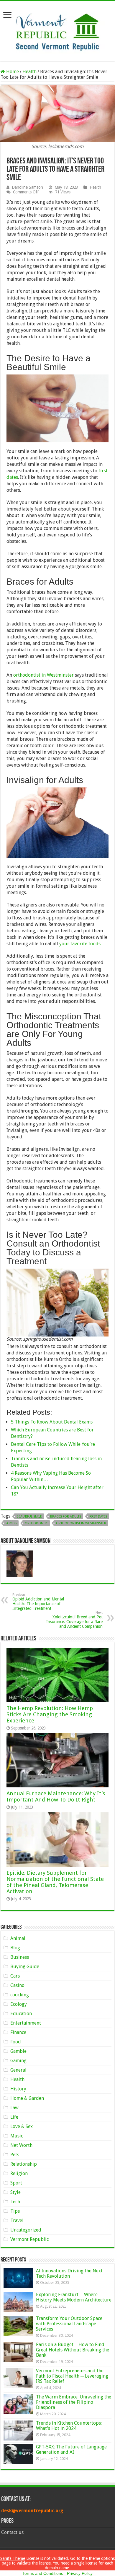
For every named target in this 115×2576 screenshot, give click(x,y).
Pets (15, 2155)
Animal (18, 1938)
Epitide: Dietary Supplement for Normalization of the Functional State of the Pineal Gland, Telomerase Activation (55, 1882)
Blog (15, 1948)
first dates (98, 1517)
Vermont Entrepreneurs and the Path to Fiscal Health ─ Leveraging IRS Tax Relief (72, 2376)
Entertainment (26, 2023)
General (18, 2070)
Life (14, 2117)
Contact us (12, 2532)
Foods (11, 1523)
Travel (17, 2220)
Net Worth (21, 2145)
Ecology (19, 2004)
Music (17, 2136)
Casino (17, 1985)
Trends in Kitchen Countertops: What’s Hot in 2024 (69, 2426)
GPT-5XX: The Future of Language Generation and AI (71, 2449)
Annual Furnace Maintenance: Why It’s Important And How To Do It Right (56, 1796)
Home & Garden (27, 2098)
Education (21, 2014)
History (18, 2089)
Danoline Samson (27, 187)
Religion (19, 2173)
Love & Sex (22, 2126)
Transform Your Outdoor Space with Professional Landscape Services (69, 2324)
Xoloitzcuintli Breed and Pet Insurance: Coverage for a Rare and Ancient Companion (74, 1620)
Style (15, 2192)
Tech (15, 2202)
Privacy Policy (80, 2573)
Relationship (24, 2164)
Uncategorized (26, 2230)
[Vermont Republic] (57, 30)
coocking (20, 1995)
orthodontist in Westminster (43, 675)
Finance (18, 2032)
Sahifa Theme (13, 2558)
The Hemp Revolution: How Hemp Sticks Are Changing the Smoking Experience (50, 1714)
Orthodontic (36, 1523)
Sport (16, 2183)
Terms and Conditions (43, 2573)
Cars (15, 1976)
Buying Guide (25, 1967)
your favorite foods (80, 944)
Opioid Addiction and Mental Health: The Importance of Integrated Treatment (38, 1602)
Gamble (18, 2051)
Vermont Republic (29, 2239)
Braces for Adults (66, 1517)
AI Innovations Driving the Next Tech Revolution (69, 2273)
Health (29, 72)
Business (20, 1957)
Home (12, 72)
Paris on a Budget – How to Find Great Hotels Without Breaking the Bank (73, 2350)
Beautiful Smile (29, 1517)
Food (16, 2042)
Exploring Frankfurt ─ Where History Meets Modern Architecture (74, 2297)
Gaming (18, 2061)
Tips (15, 2211)
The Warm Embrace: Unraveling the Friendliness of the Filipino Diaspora (74, 2402)
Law (14, 2108)
